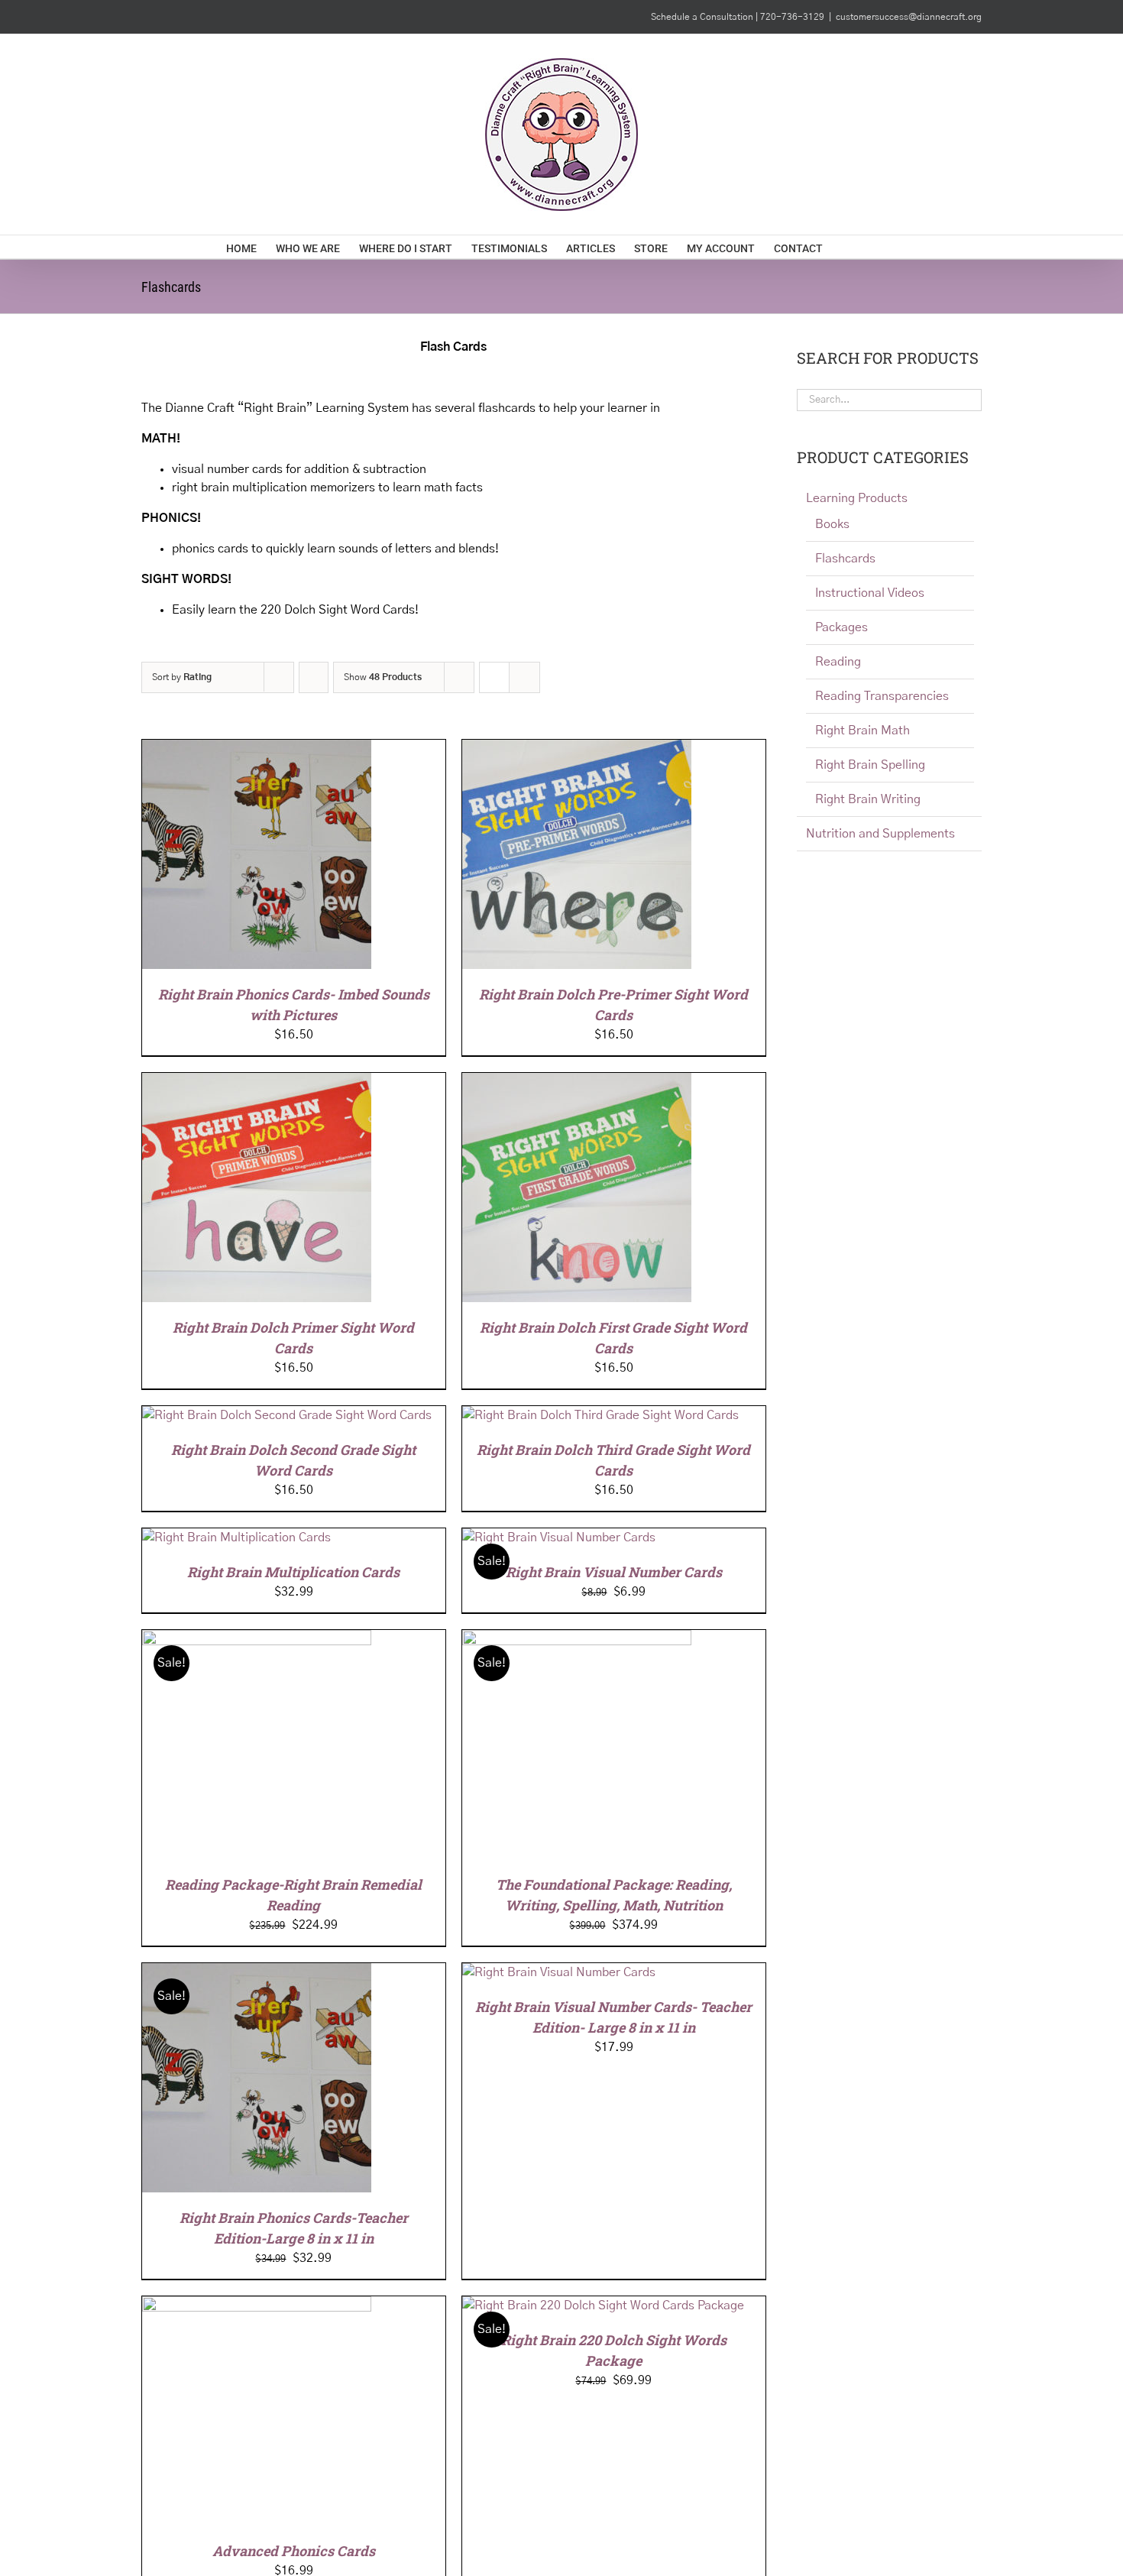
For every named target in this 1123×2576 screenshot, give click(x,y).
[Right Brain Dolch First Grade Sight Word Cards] (577, 1082)
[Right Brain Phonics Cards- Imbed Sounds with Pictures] (257, 749)
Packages (841, 627)
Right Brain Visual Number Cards (614, 1572)
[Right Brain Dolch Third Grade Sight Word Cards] (600, 1415)
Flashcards (845, 559)
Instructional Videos (870, 593)
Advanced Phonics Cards (294, 2551)
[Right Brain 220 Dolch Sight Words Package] (603, 2305)
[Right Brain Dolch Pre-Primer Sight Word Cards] (577, 749)
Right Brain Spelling (870, 765)
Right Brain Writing (868, 799)
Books (832, 524)
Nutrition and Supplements (880, 834)
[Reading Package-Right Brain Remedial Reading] (257, 1639)
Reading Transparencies (882, 696)
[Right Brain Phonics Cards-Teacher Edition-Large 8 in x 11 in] (257, 1972)
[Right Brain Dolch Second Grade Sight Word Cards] (287, 1415)
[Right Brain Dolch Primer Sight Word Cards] (257, 1082)
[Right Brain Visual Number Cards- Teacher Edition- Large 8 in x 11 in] (559, 1972)
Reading (838, 662)
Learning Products (857, 498)
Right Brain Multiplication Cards (293, 1572)
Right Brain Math (862, 731)
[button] (874, 247)
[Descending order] (314, 677)
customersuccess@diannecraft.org (909, 17)
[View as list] (524, 677)
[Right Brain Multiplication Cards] (236, 1537)
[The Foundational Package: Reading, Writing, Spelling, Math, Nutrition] (577, 1639)
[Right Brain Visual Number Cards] (559, 1537)
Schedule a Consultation (703, 17)
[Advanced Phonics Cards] (257, 2305)
